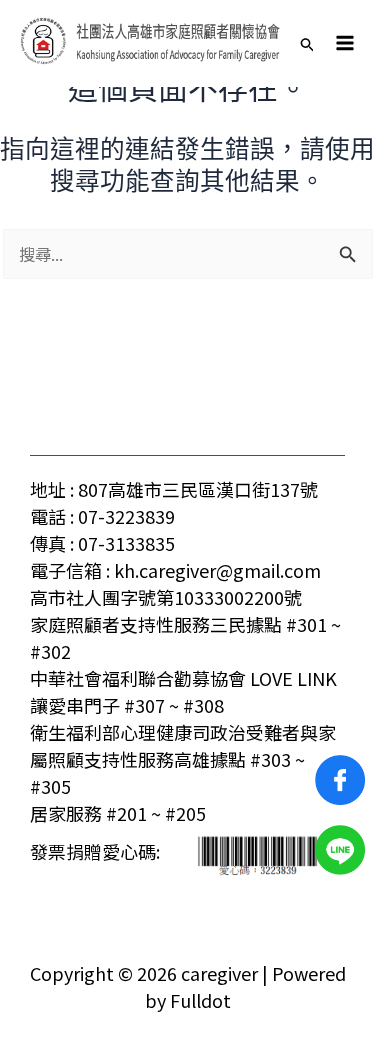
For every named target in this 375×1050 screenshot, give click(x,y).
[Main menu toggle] (345, 43)
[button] (308, 43)
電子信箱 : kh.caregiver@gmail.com (175, 570)
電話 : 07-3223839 (102, 516)
